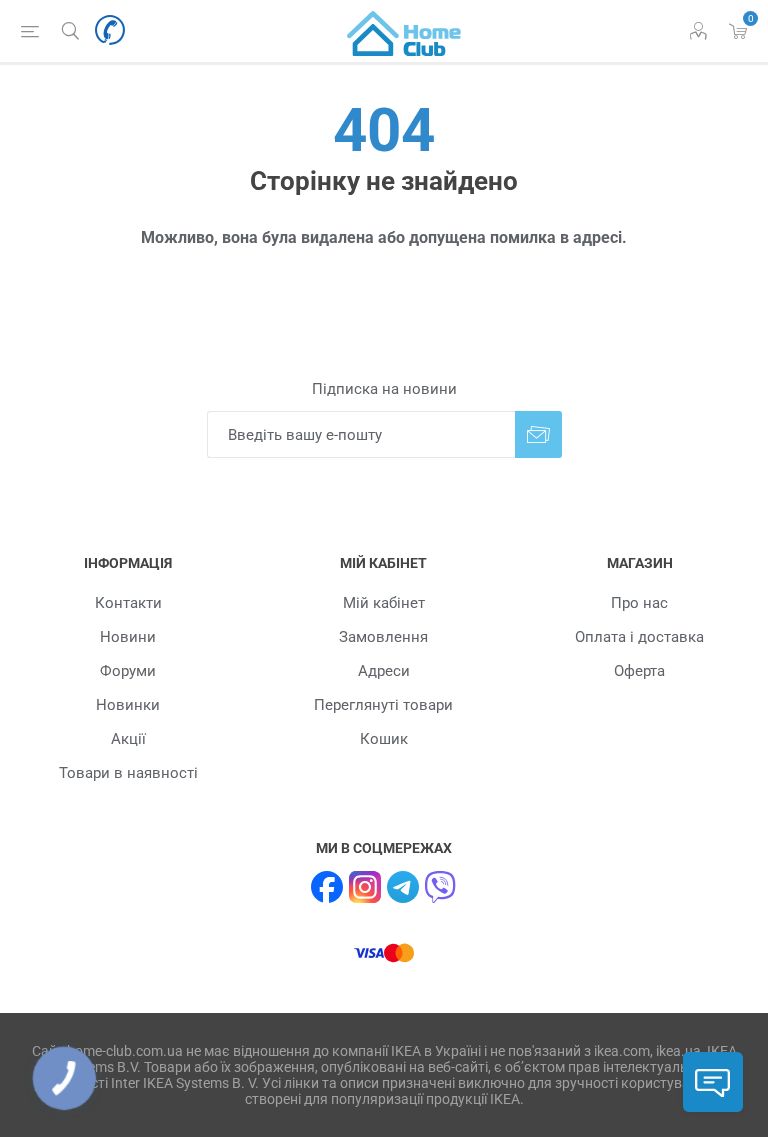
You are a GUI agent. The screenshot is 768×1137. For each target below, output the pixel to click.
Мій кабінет (384, 603)
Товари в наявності (128, 773)
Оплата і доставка (639, 637)
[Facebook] (327, 887)
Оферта (639, 671)
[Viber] (441, 887)
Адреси (384, 671)
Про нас (639, 603)
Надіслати (538, 434)
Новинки (128, 705)
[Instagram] (365, 887)
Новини (128, 637)
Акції (128, 739)
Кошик (384, 739)
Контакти (128, 603)
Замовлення (383, 637)
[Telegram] (403, 887)
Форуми (128, 671)
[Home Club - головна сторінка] (404, 31)
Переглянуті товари (383, 705)
